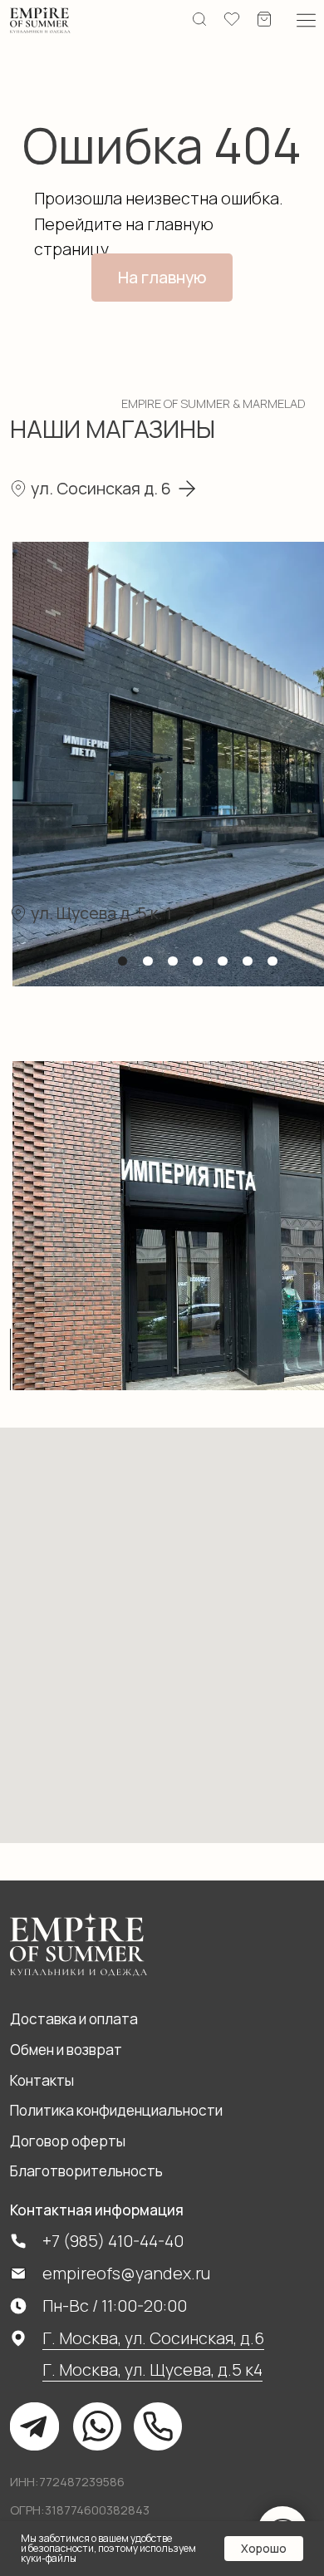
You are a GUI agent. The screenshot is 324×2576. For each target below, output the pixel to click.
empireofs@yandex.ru (126, 2273)
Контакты (42, 2080)
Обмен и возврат (66, 2050)
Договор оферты (68, 2141)
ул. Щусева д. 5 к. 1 (101, 913)
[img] (40, 21)
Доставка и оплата (74, 2019)
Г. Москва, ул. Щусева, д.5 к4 (152, 2370)
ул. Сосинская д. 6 (101, 488)
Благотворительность (86, 2171)
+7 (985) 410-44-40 (113, 2241)
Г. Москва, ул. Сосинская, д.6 (153, 2338)
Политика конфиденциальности (116, 2110)
